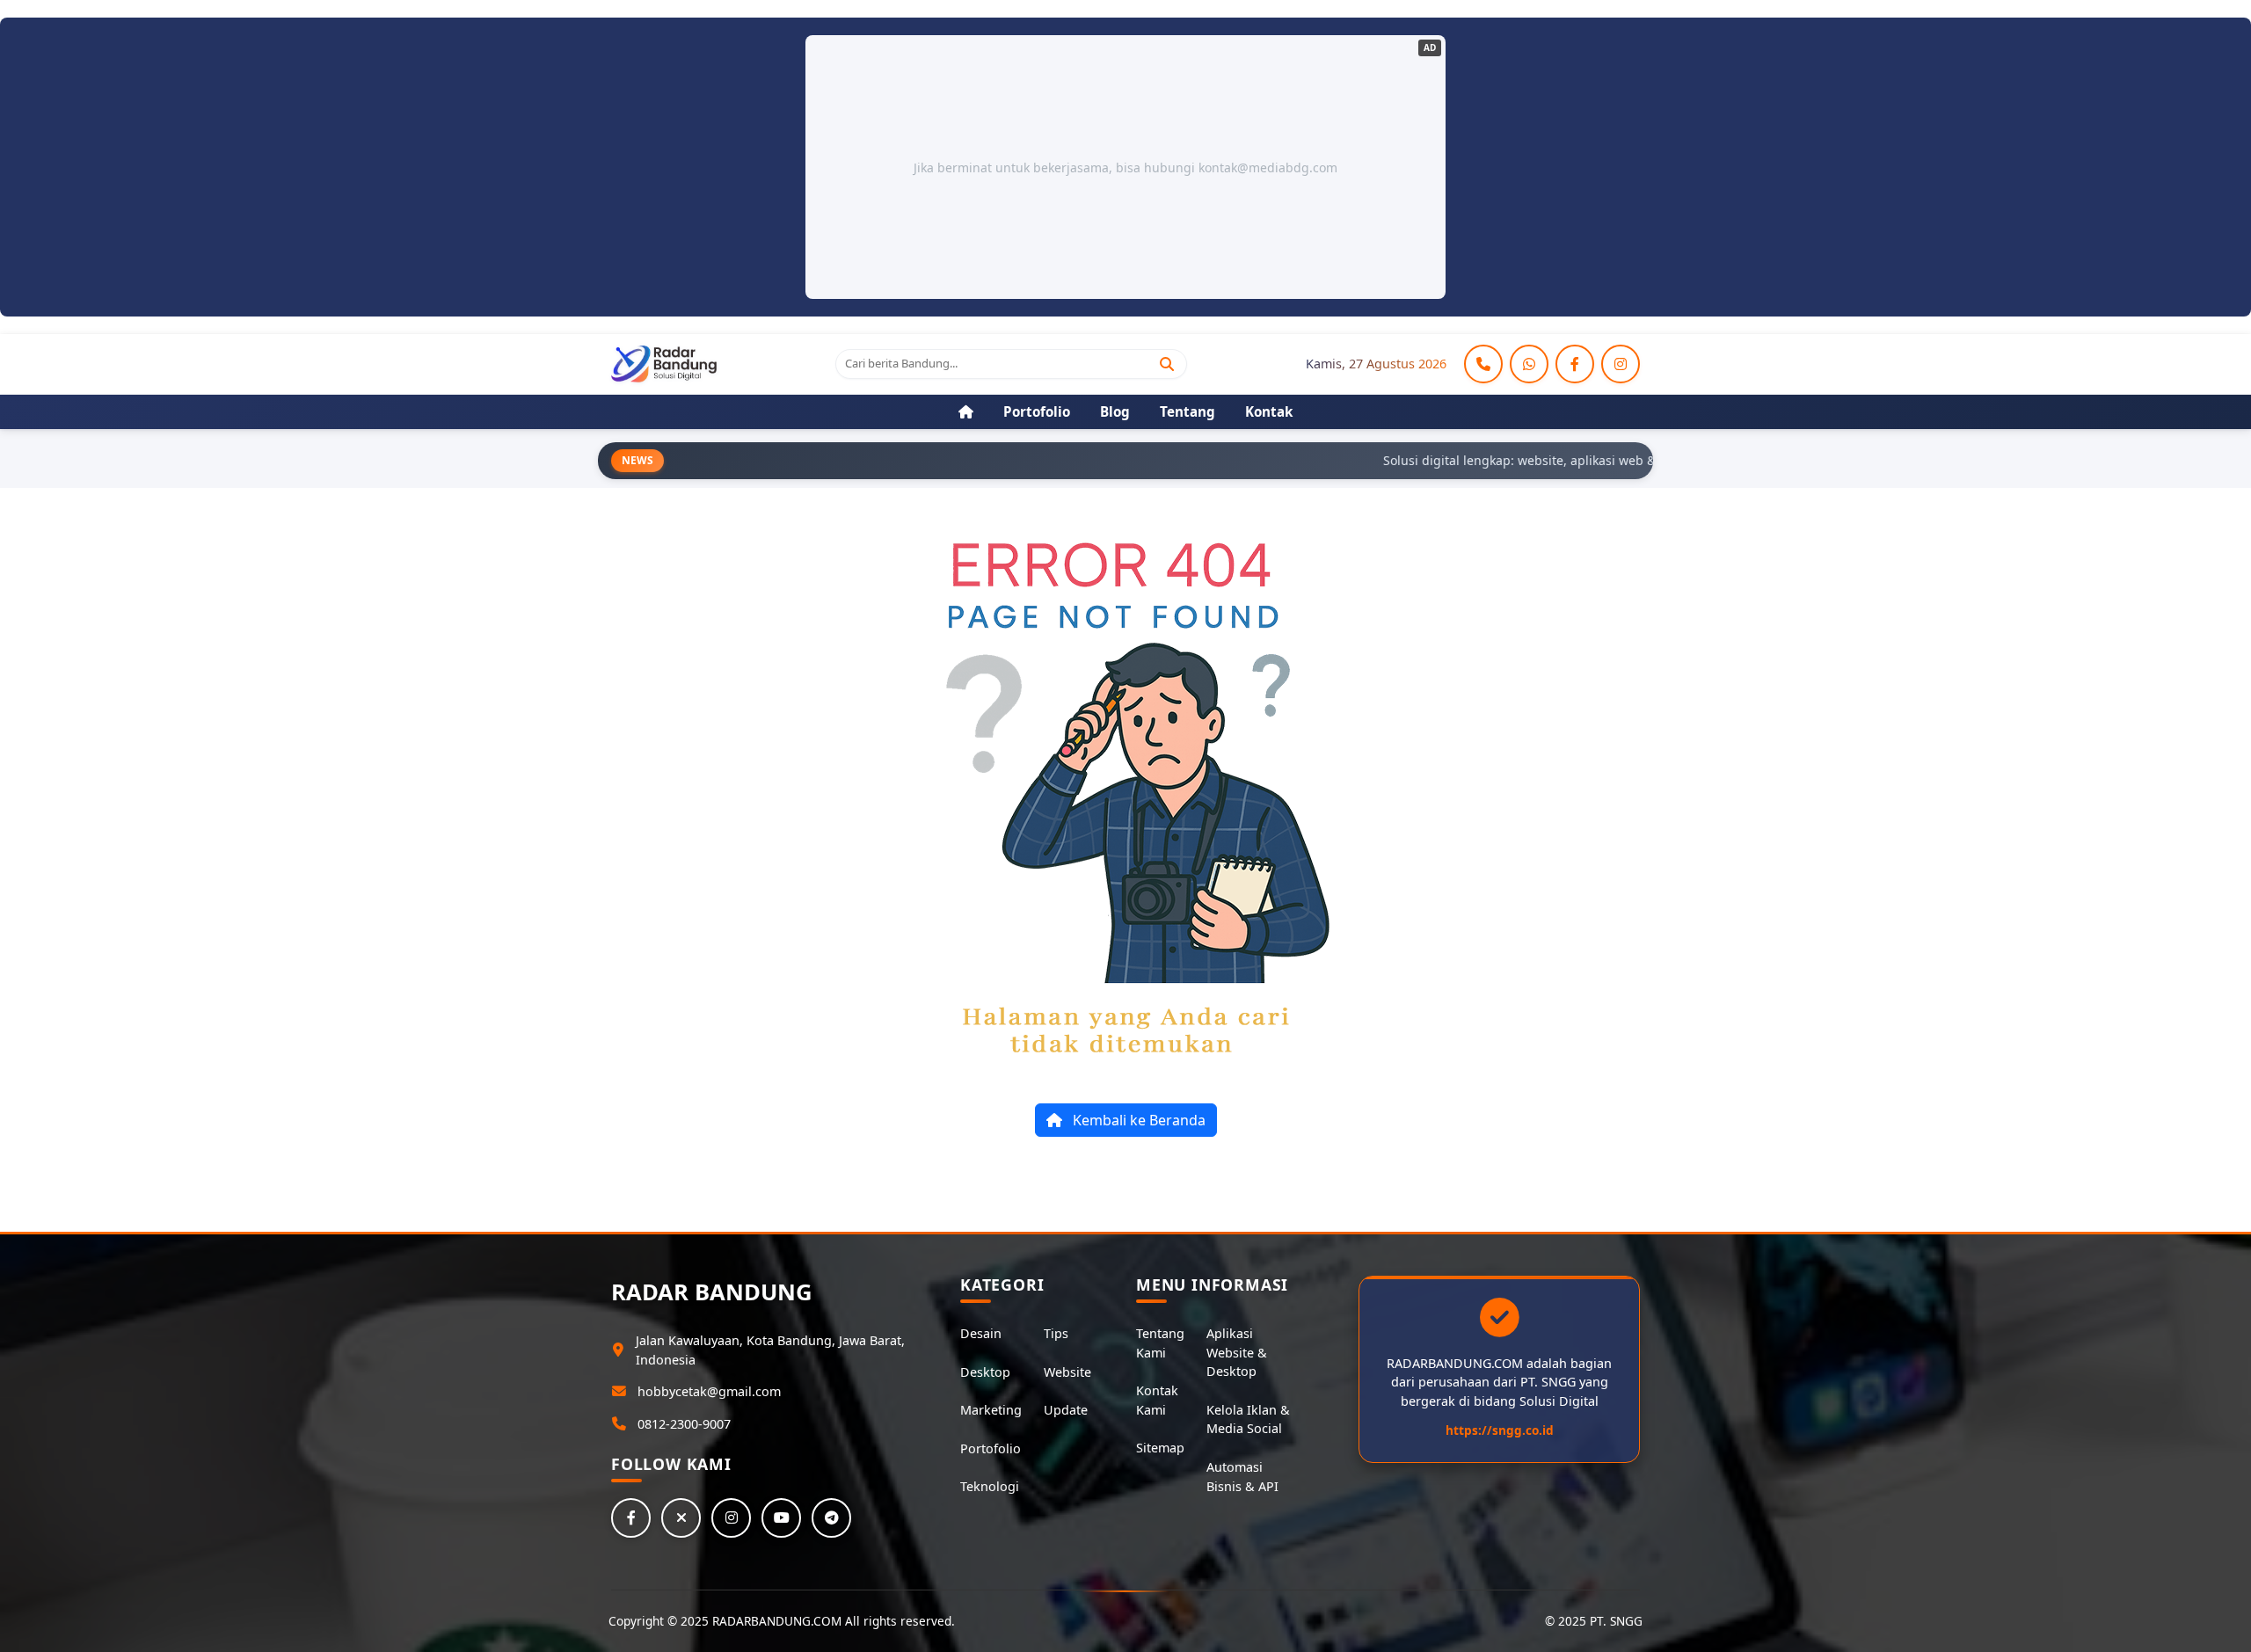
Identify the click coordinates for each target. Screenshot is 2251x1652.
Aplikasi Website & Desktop (1237, 1352)
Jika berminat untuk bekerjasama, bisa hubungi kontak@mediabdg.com (1125, 167)
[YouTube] (781, 1518)
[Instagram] (1621, 364)
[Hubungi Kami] (1483, 364)
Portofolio (991, 1448)
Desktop (985, 1372)
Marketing (991, 1410)
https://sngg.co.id (1500, 1430)
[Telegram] (831, 1518)
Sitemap (1160, 1448)
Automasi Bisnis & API (1242, 1477)
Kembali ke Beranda (1137, 1120)
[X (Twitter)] (681, 1518)
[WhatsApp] (1529, 364)
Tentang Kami (1160, 1343)
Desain (981, 1333)
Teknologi (990, 1486)
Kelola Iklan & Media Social (1248, 1419)
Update (1066, 1410)
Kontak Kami (1157, 1400)
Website (1067, 1372)
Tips (1056, 1333)
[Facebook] (1575, 364)
